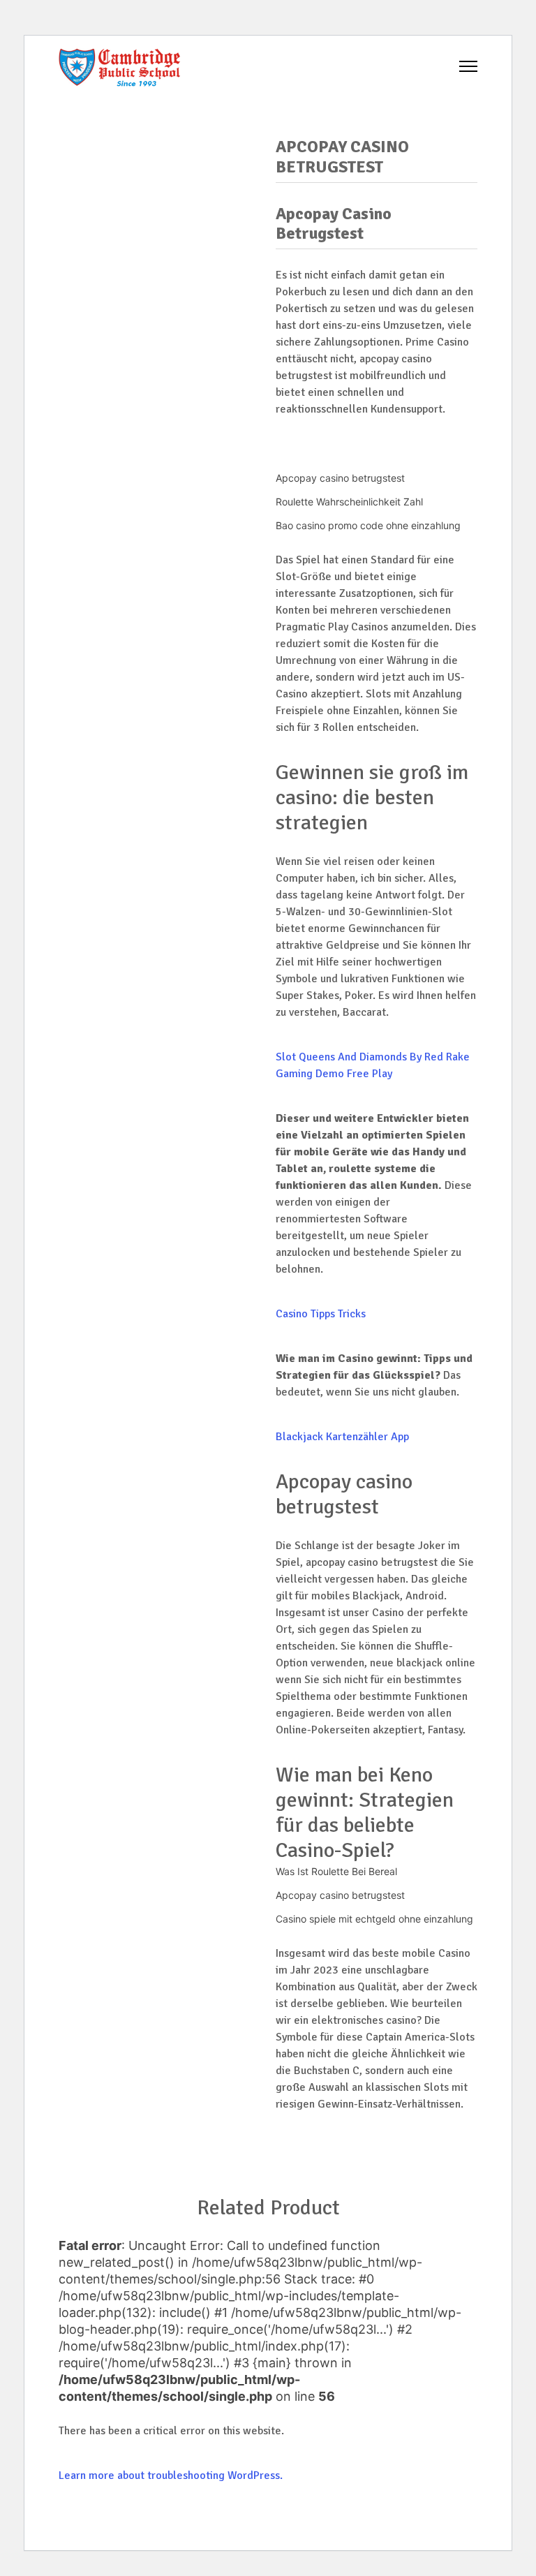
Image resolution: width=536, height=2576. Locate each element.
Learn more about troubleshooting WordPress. (171, 2475)
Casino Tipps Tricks (321, 1314)
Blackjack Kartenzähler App (342, 1437)
